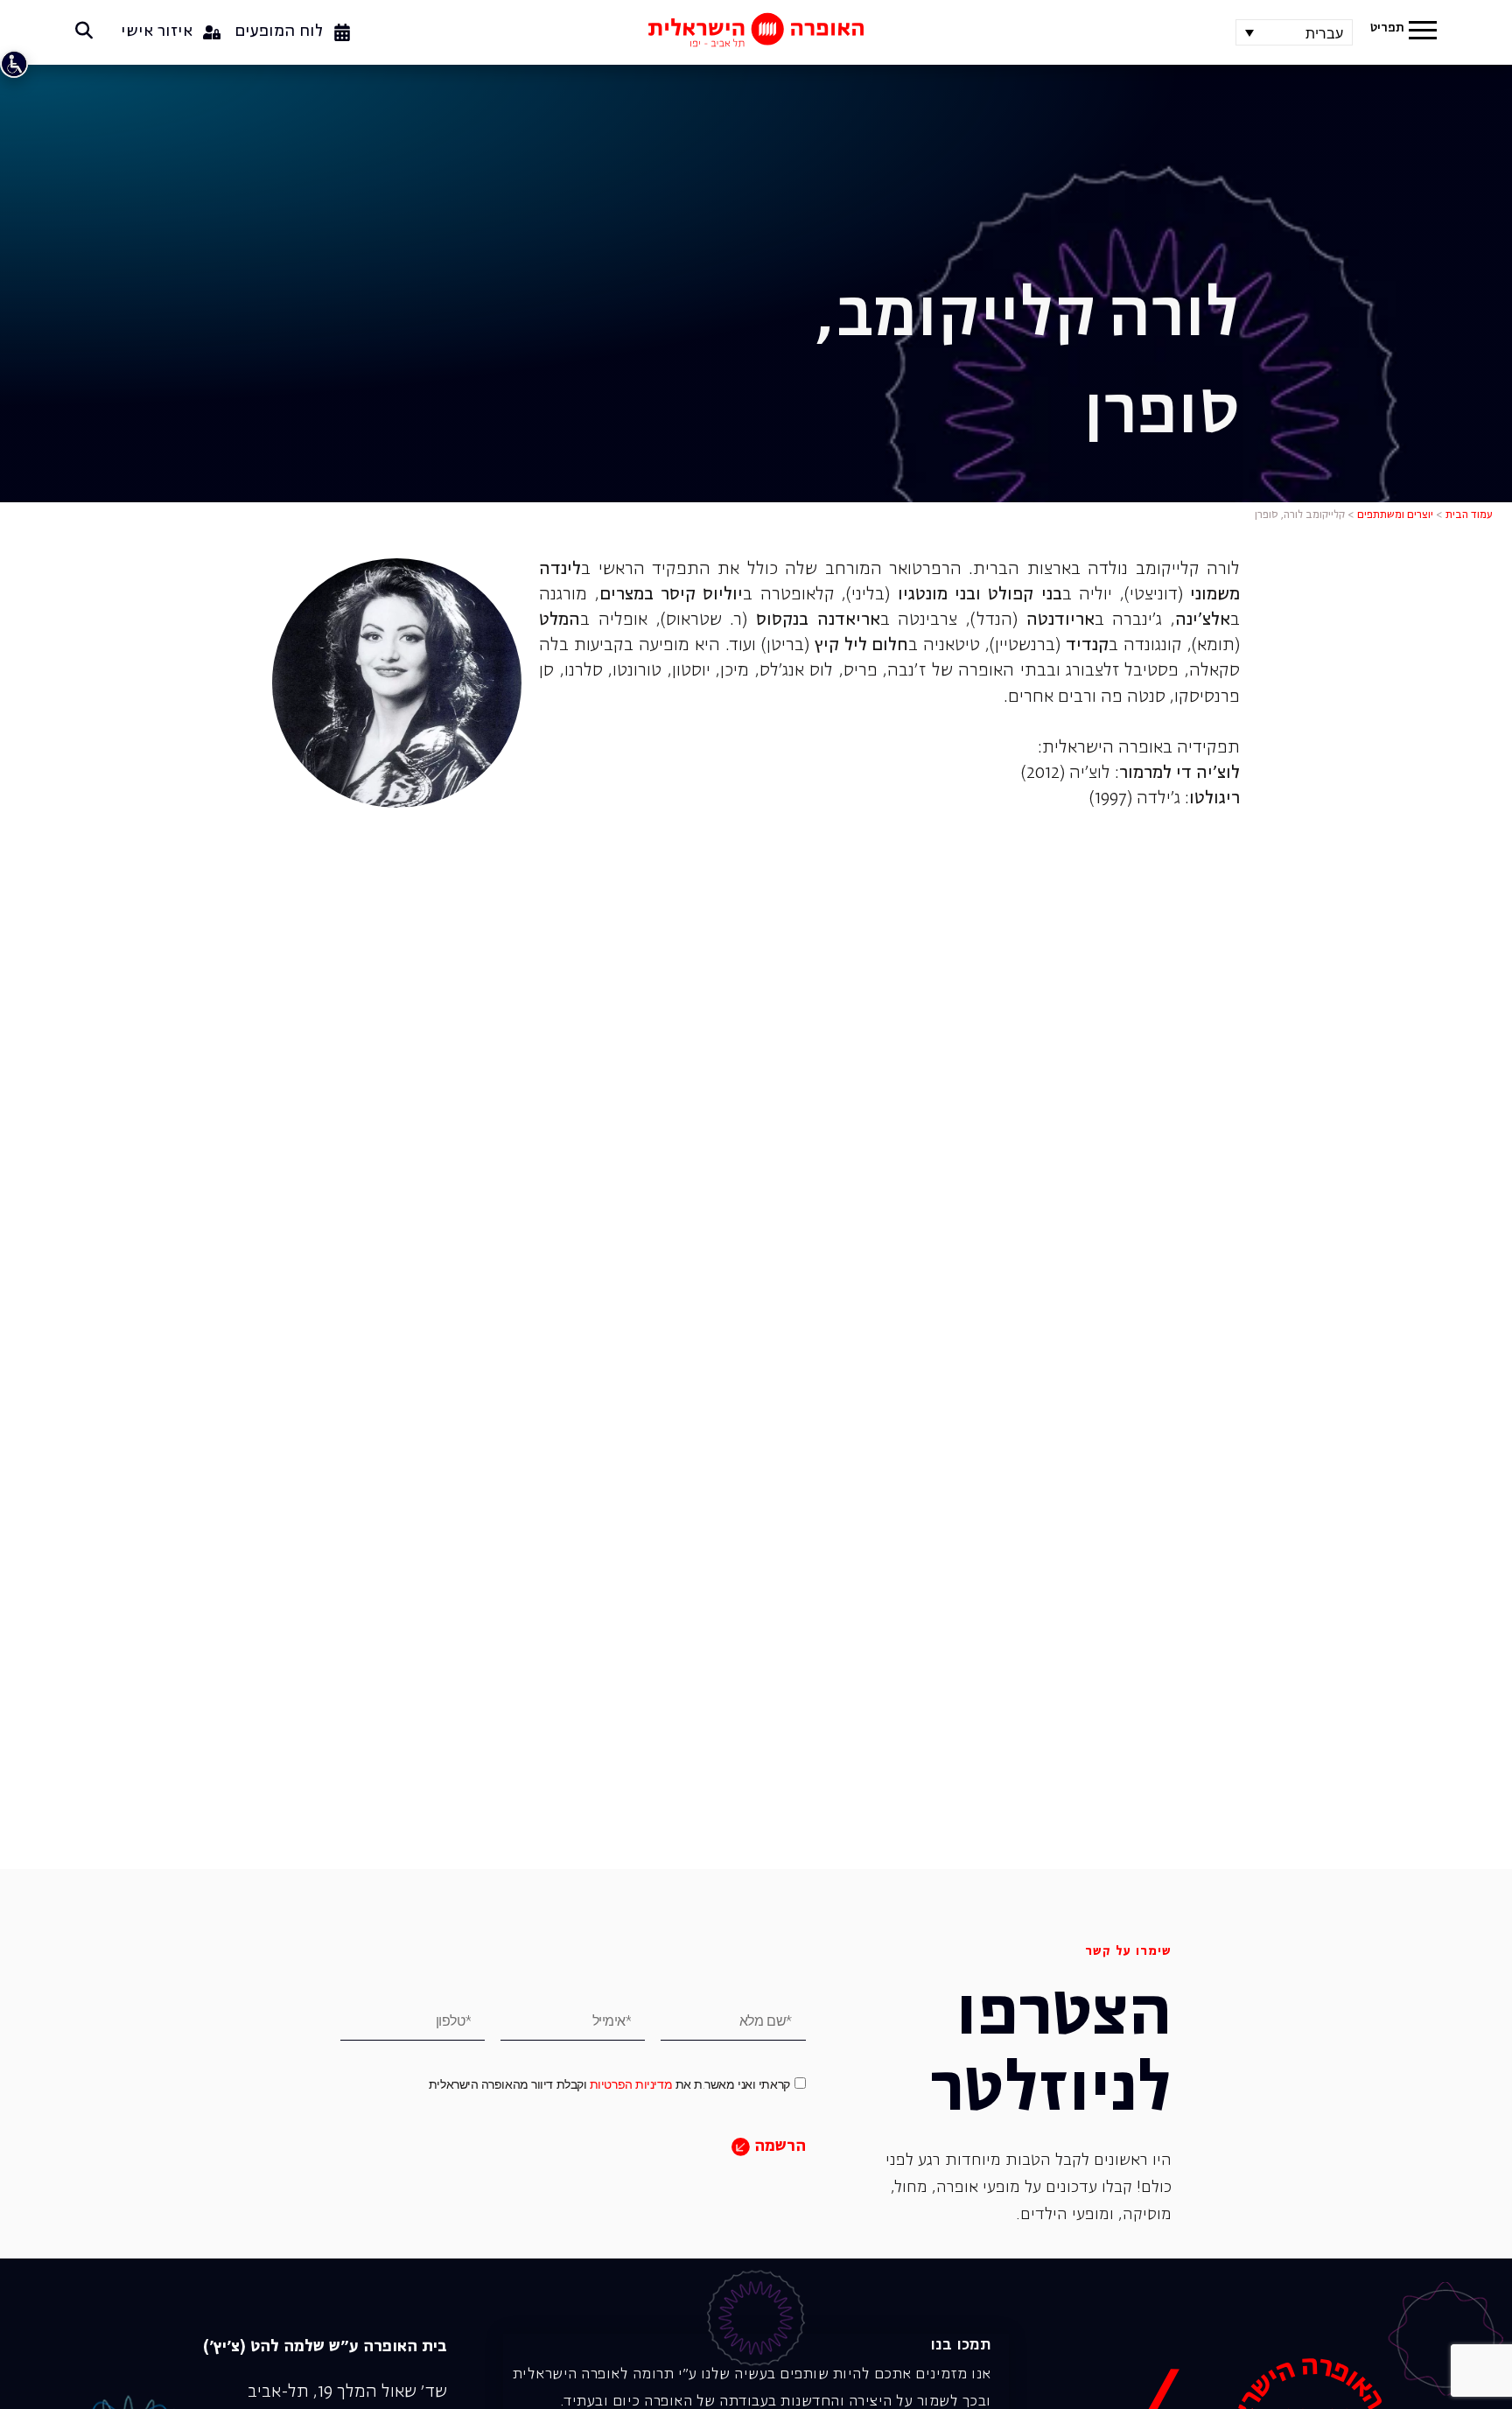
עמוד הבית (1469, 515)
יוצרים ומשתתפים (1395, 515)
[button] (1423, 32)
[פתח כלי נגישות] (14, 64)
